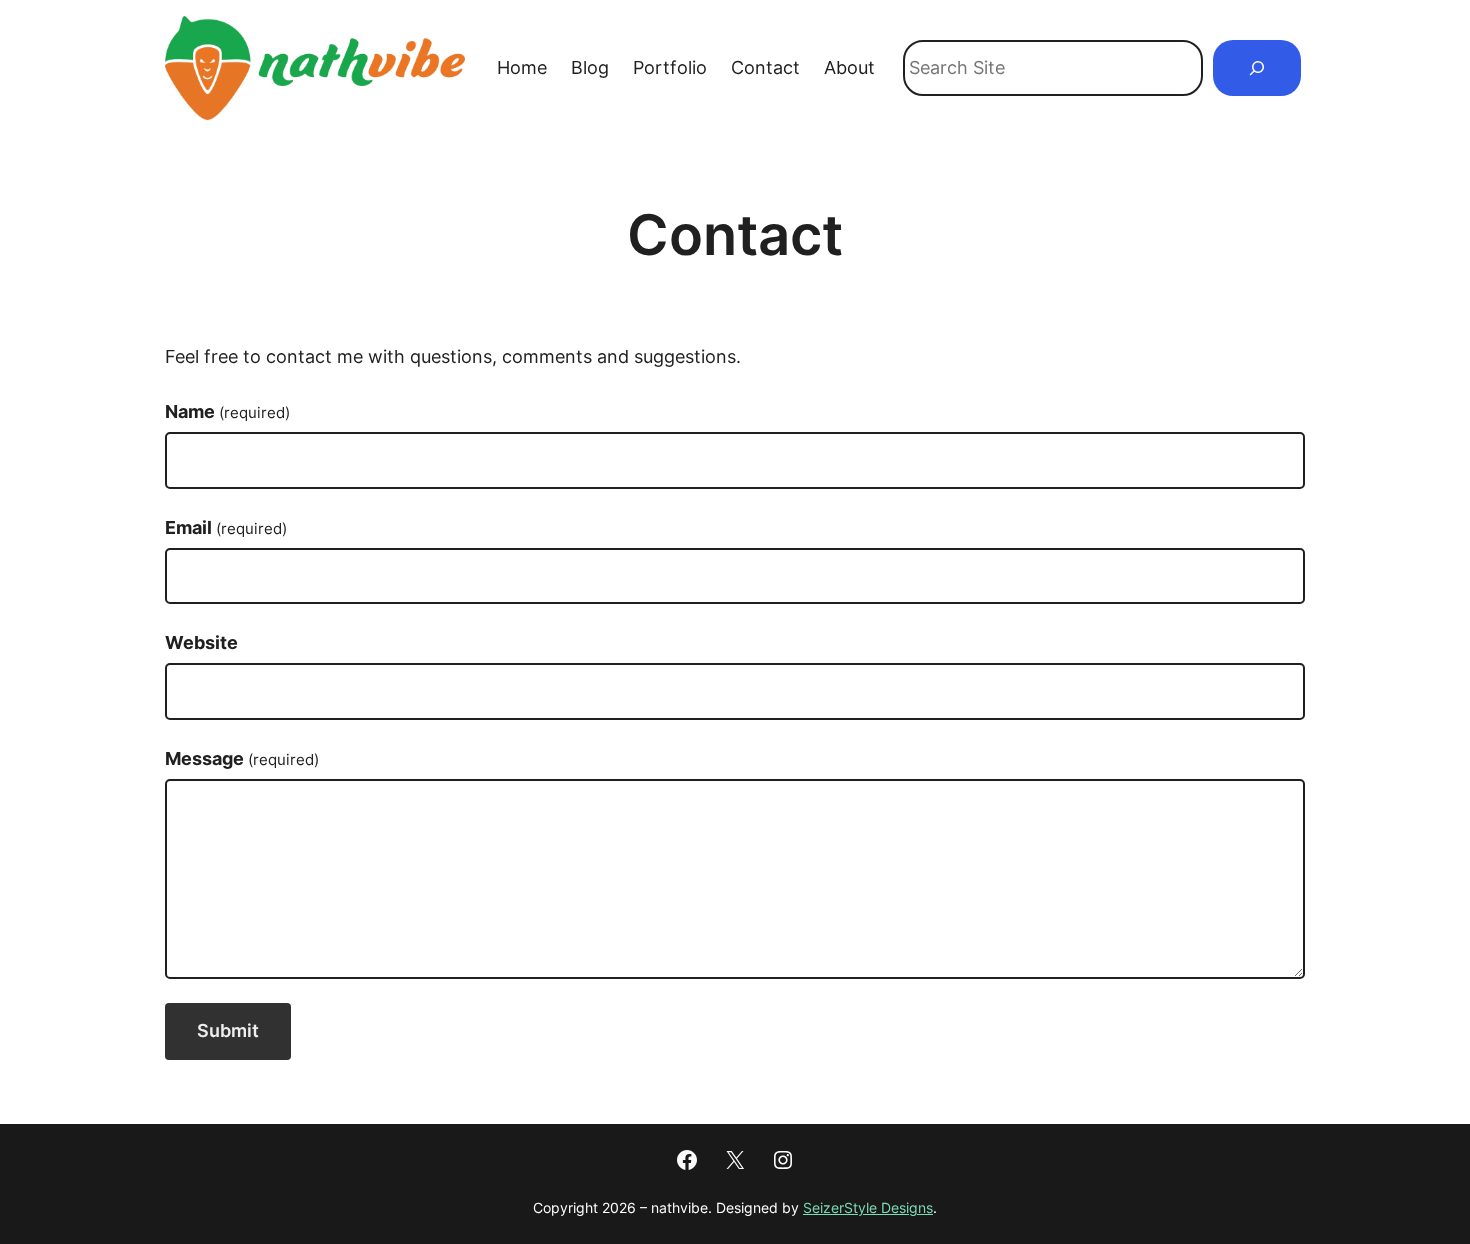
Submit (228, 1030)
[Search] (1257, 68)
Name (227, 411)
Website (201, 642)
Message (242, 758)
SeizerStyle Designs (868, 1207)
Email (226, 527)
